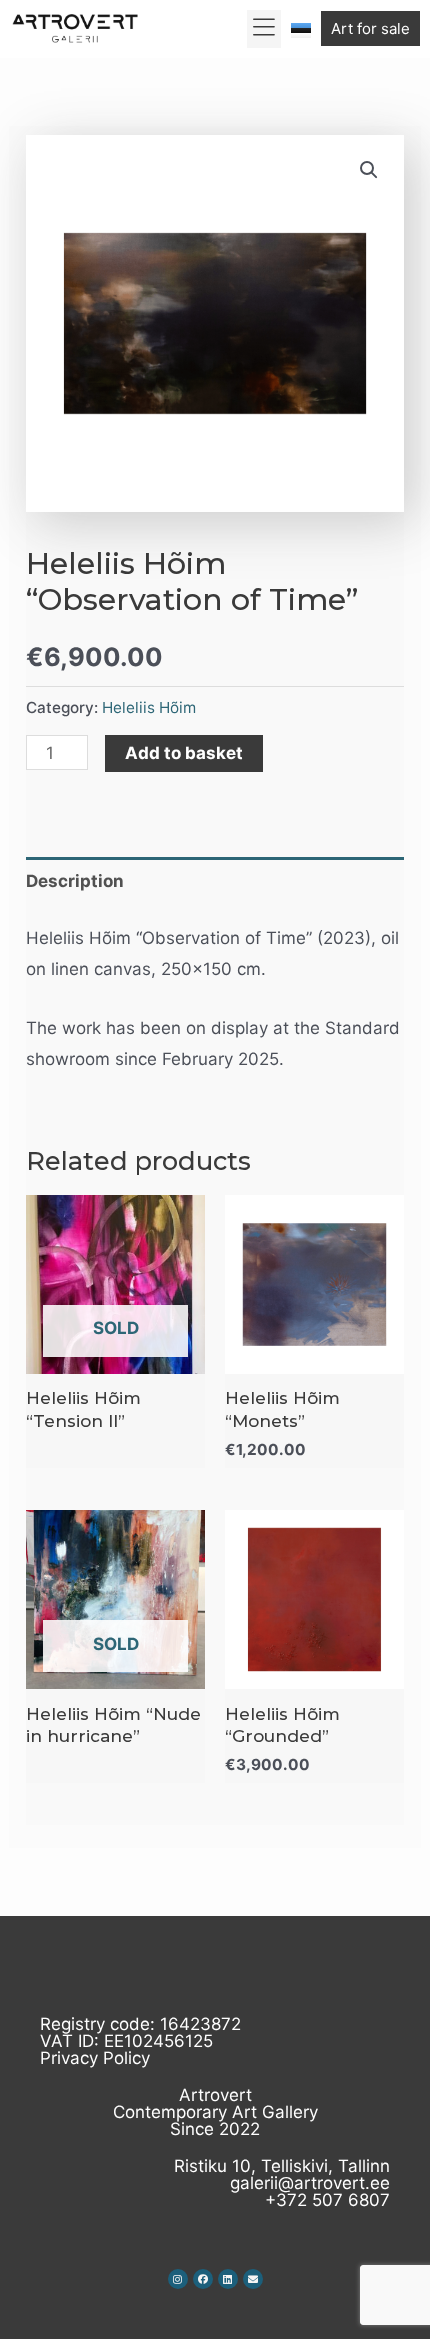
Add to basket (184, 753)
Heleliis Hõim (149, 707)
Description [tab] (75, 881)
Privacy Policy (95, 2058)
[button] (264, 29)
